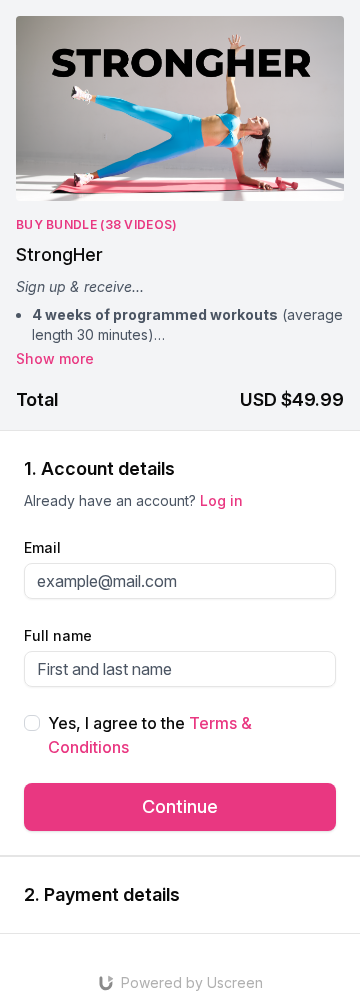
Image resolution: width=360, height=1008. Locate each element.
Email (42, 547)
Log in (221, 500)
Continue (180, 806)
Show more (55, 358)
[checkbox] (32, 723)
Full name (58, 635)
